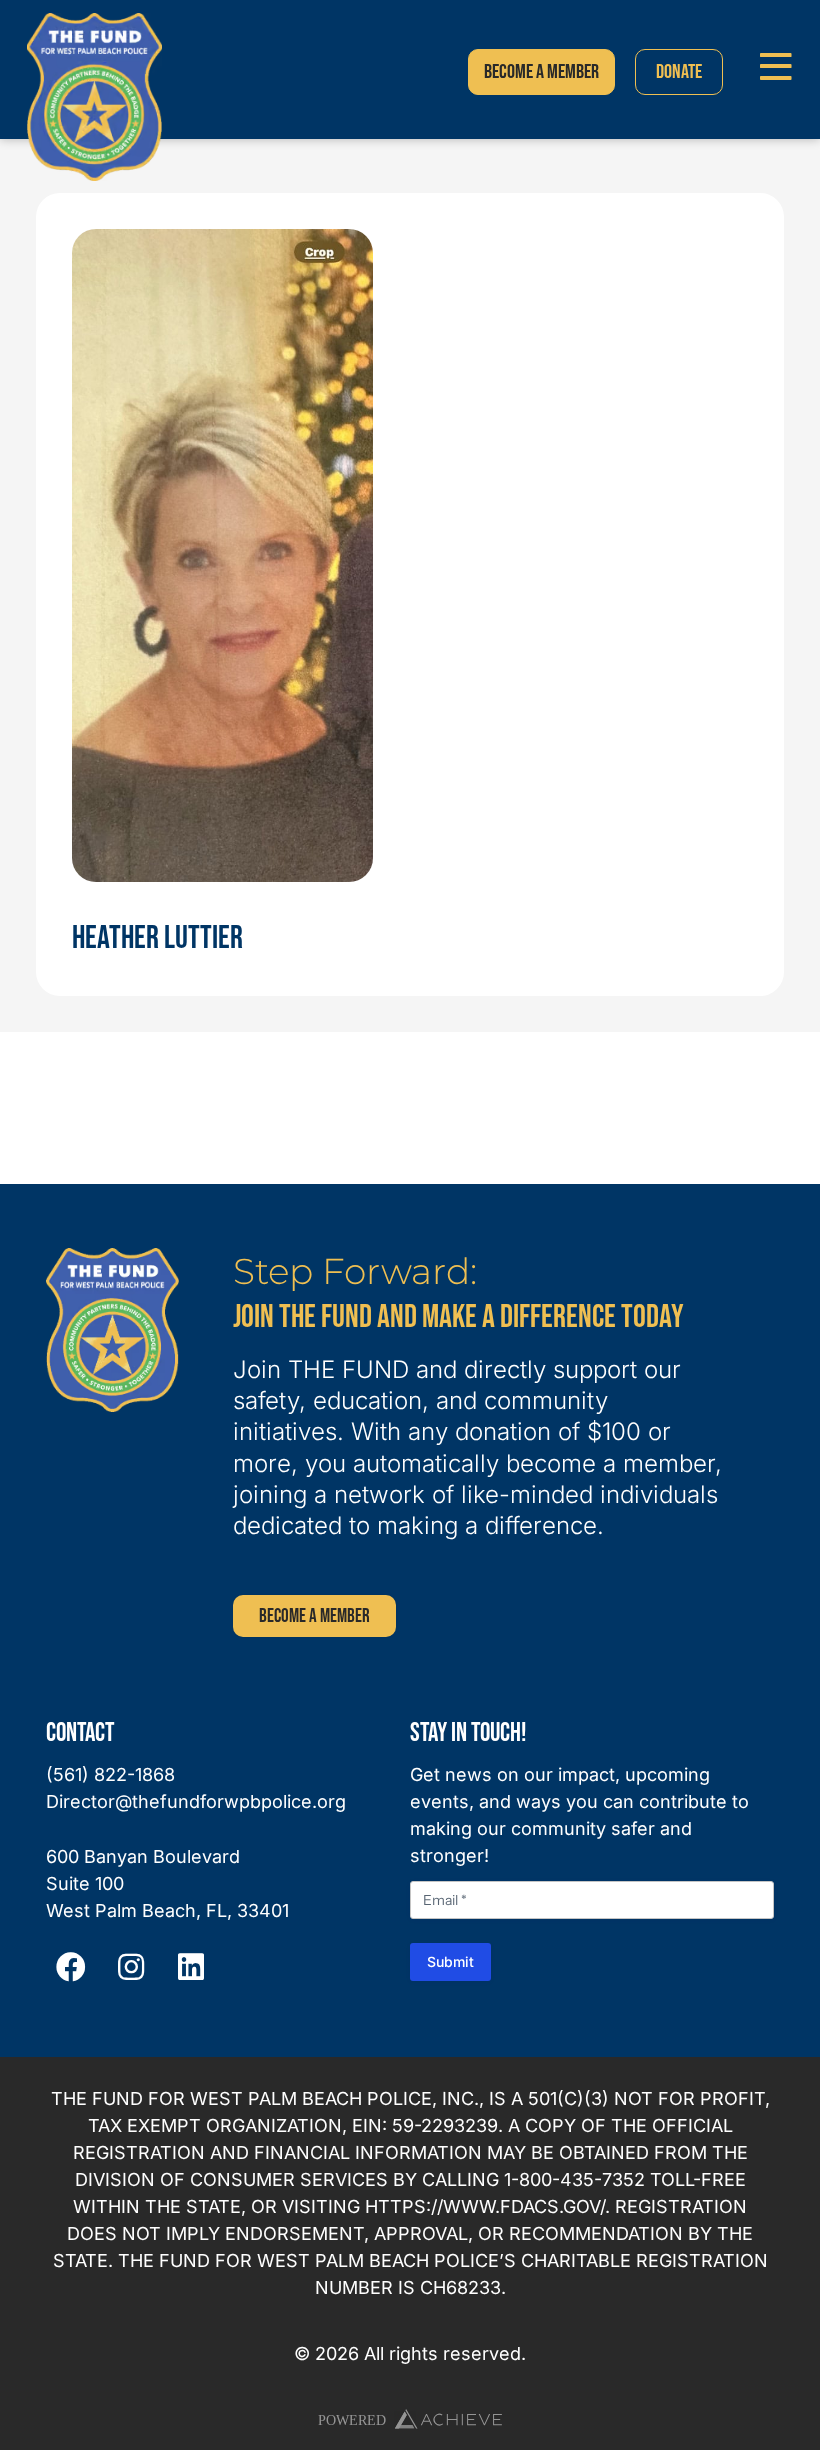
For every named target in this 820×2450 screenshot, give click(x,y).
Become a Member (314, 1616)
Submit (450, 1961)
